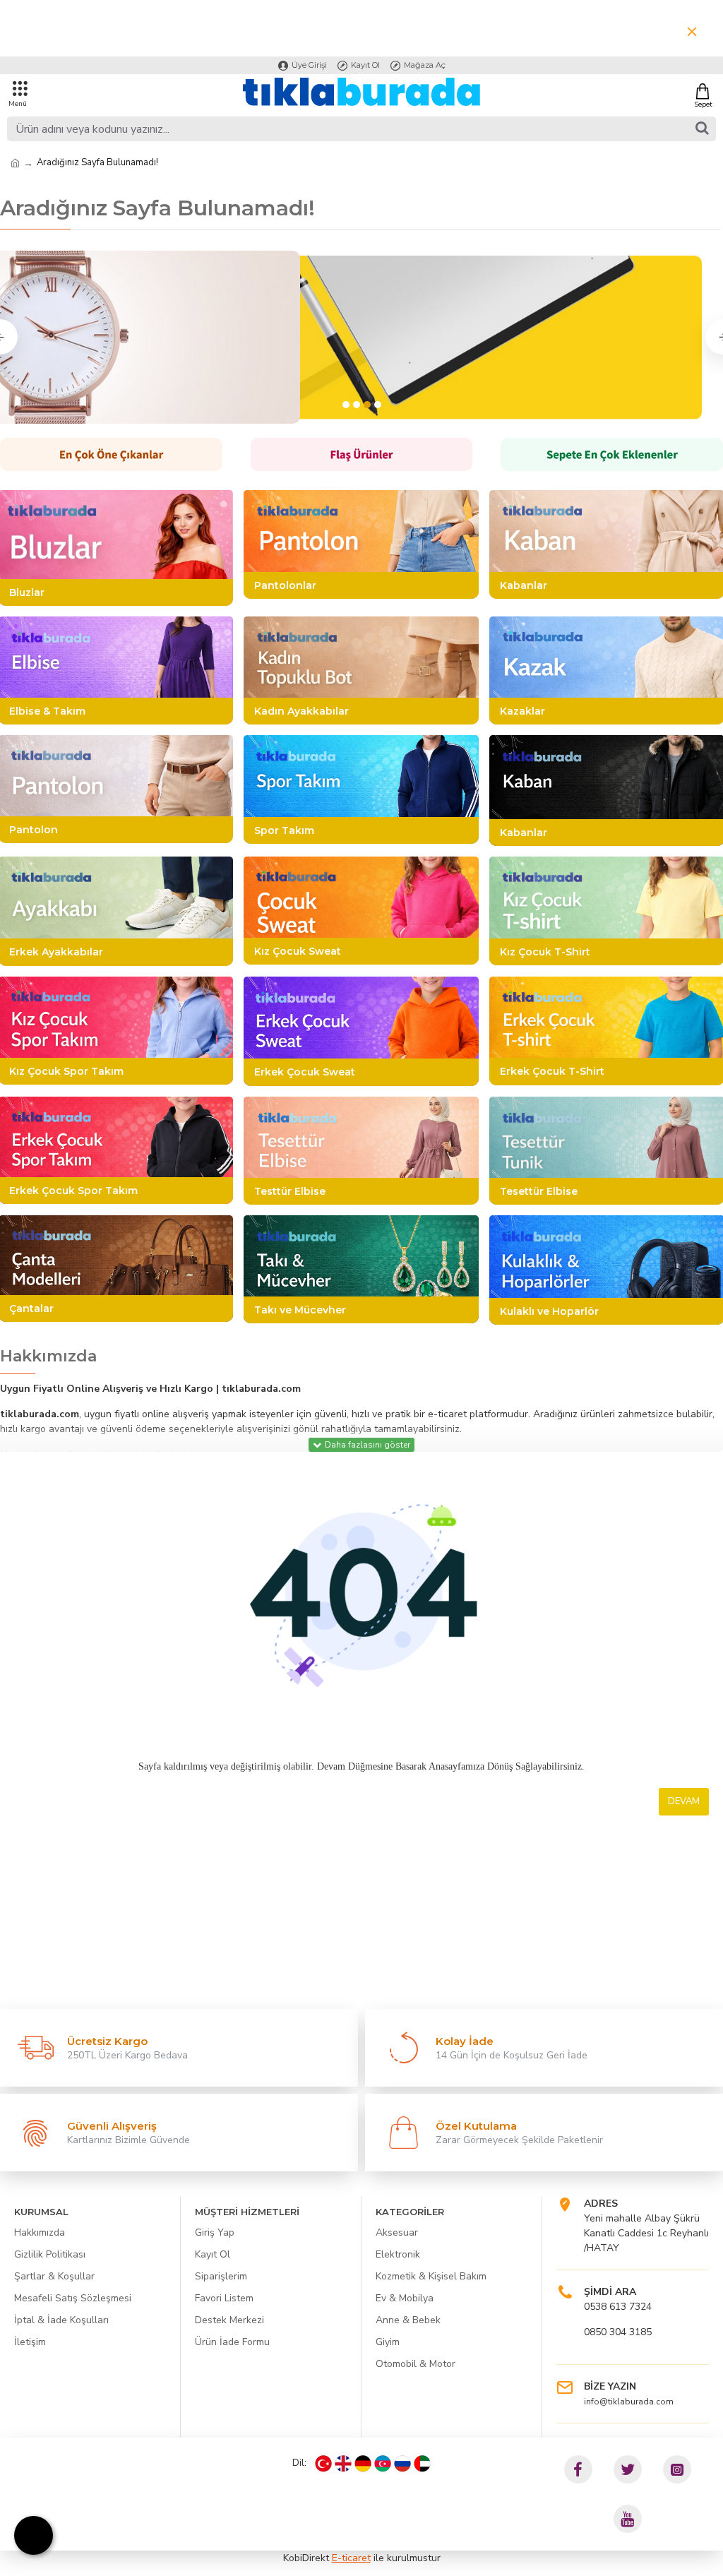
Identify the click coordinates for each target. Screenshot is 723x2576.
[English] (343, 2464)
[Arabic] (422, 2464)
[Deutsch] (363, 2464)
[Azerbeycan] (383, 2464)
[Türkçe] (323, 2464)
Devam (684, 1801)
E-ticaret (351, 2558)
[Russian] (402, 2464)
